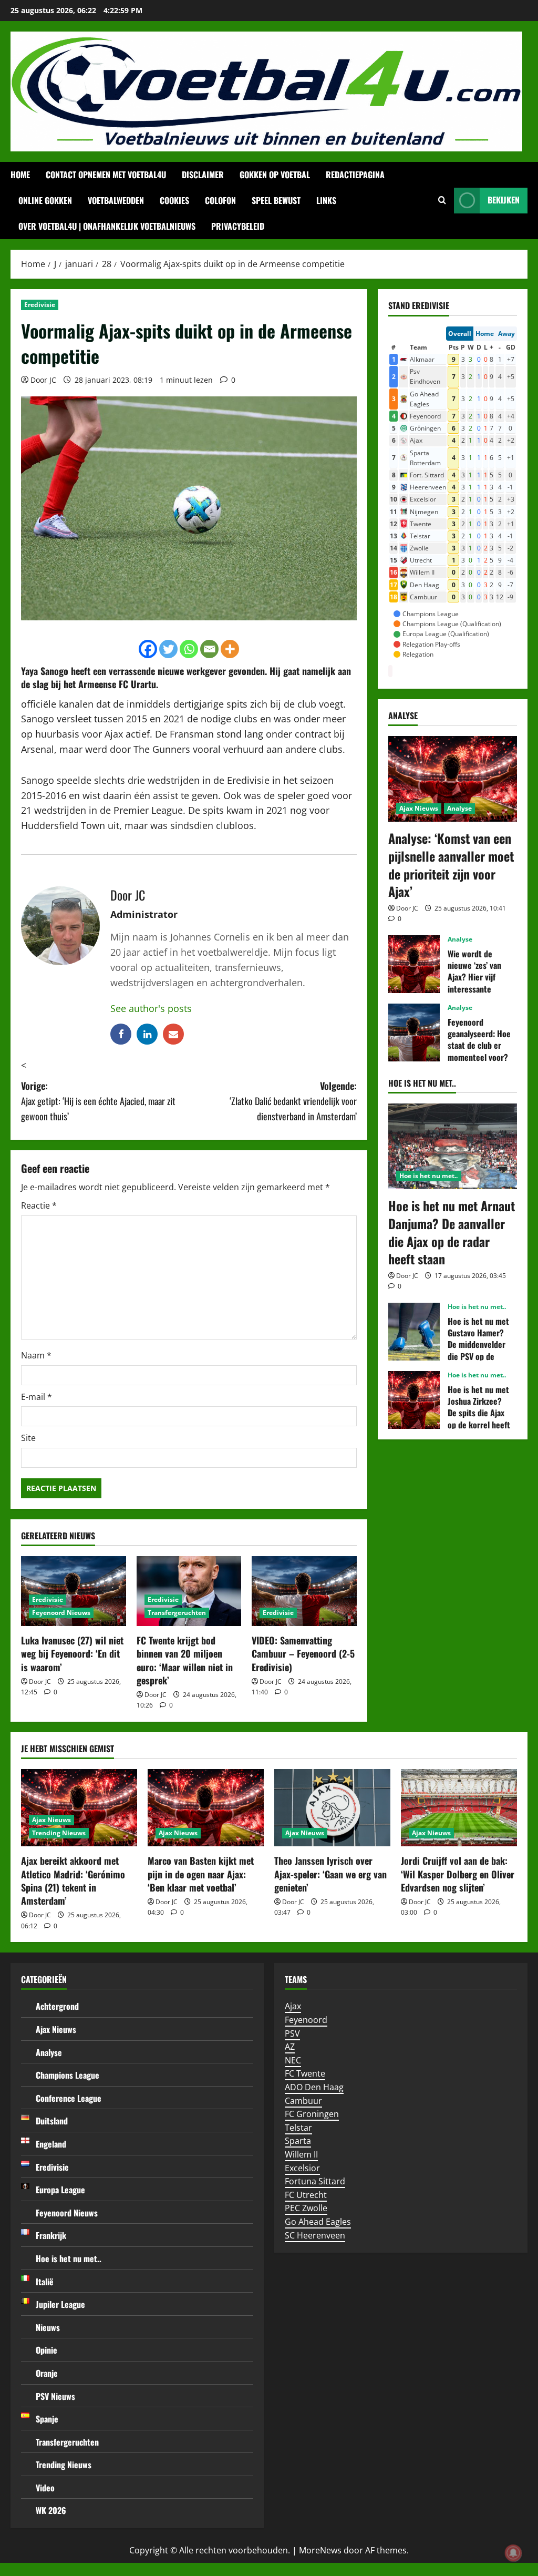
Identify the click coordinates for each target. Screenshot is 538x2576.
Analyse (459, 808)
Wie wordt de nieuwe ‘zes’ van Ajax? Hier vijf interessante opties (414, 964)
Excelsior (302, 2168)
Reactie (39, 1205)
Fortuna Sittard (315, 2181)
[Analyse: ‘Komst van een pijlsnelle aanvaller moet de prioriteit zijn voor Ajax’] (453, 779)
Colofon (220, 200)
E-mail (37, 1397)
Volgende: (293, 1101)
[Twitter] (168, 649)
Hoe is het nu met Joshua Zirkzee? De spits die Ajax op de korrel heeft (414, 1400)
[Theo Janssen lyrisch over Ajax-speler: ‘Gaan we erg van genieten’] (332, 1808)
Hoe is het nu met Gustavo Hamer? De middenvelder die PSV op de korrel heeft (414, 1332)
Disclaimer (203, 175)
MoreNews (320, 2550)
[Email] (209, 649)
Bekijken (504, 200)
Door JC (43, 380)
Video (45, 2488)
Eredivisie (40, 305)
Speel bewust (276, 200)
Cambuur (303, 2101)
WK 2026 (51, 2510)
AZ (290, 2047)
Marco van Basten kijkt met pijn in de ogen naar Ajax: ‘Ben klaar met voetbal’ (201, 1874)
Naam (36, 1355)
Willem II (301, 2154)
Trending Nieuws (59, 1833)
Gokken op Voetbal (275, 175)
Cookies (174, 200)
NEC (293, 2060)
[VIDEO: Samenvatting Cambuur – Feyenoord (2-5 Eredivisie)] (304, 1591)
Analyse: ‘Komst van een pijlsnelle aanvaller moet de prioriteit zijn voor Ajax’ (451, 865)
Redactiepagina (355, 175)
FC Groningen (312, 2114)
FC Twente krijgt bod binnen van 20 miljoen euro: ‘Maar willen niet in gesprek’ (185, 1660)
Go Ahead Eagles (318, 2222)
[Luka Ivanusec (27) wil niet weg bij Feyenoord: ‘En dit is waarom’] (74, 1591)
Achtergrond (57, 2006)
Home (20, 175)
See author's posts (151, 1008)
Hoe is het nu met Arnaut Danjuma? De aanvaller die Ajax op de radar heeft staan (452, 1232)
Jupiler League (60, 2304)
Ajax (293, 2006)
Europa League (60, 2190)
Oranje (47, 2373)
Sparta (298, 2141)
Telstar (298, 2128)
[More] (230, 649)
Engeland (51, 2144)
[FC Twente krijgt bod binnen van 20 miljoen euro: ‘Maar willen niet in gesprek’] (189, 1591)
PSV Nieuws (55, 2396)
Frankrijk (51, 2235)
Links (326, 200)
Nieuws (48, 2327)
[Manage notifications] (513, 2553)
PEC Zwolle (306, 2208)
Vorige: (98, 1101)
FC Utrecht (306, 2195)
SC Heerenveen (315, 2235)
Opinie (46, 2350)
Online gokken (45, 200)
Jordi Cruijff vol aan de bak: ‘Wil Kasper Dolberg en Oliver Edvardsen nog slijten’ (458, 1874)
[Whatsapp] (189, 649)
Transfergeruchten (177, 1613)
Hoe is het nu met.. (428, 1176)
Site (28, 1438)
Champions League (68, 2075)
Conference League (69, 2098)
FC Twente (305, 2073)
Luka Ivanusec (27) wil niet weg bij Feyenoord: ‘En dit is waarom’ (72, 1653)
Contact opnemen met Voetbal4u (106, 175)
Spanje (47, 2419)
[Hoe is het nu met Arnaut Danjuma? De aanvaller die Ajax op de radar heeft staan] (453, 1146)
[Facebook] (148, 649)
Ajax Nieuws (419, 808)
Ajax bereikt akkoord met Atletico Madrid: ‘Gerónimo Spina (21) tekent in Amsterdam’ (73, 1880)
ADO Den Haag (314, 2087)
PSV (292, 2033)
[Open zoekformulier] (442, 200)
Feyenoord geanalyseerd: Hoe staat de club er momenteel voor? (414, 1033)
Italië (45, 2282)
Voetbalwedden (116, 200)
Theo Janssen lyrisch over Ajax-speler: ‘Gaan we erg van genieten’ (330, 1874)
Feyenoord (306, 2020)
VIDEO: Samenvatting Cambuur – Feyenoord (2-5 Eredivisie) (303, 1653)
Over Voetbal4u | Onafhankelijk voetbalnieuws (107, 226)
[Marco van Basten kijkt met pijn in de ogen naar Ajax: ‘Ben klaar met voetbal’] (206, 1808)
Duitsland (52, 2121)
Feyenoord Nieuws (61, 1613)
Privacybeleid (238, 226)
